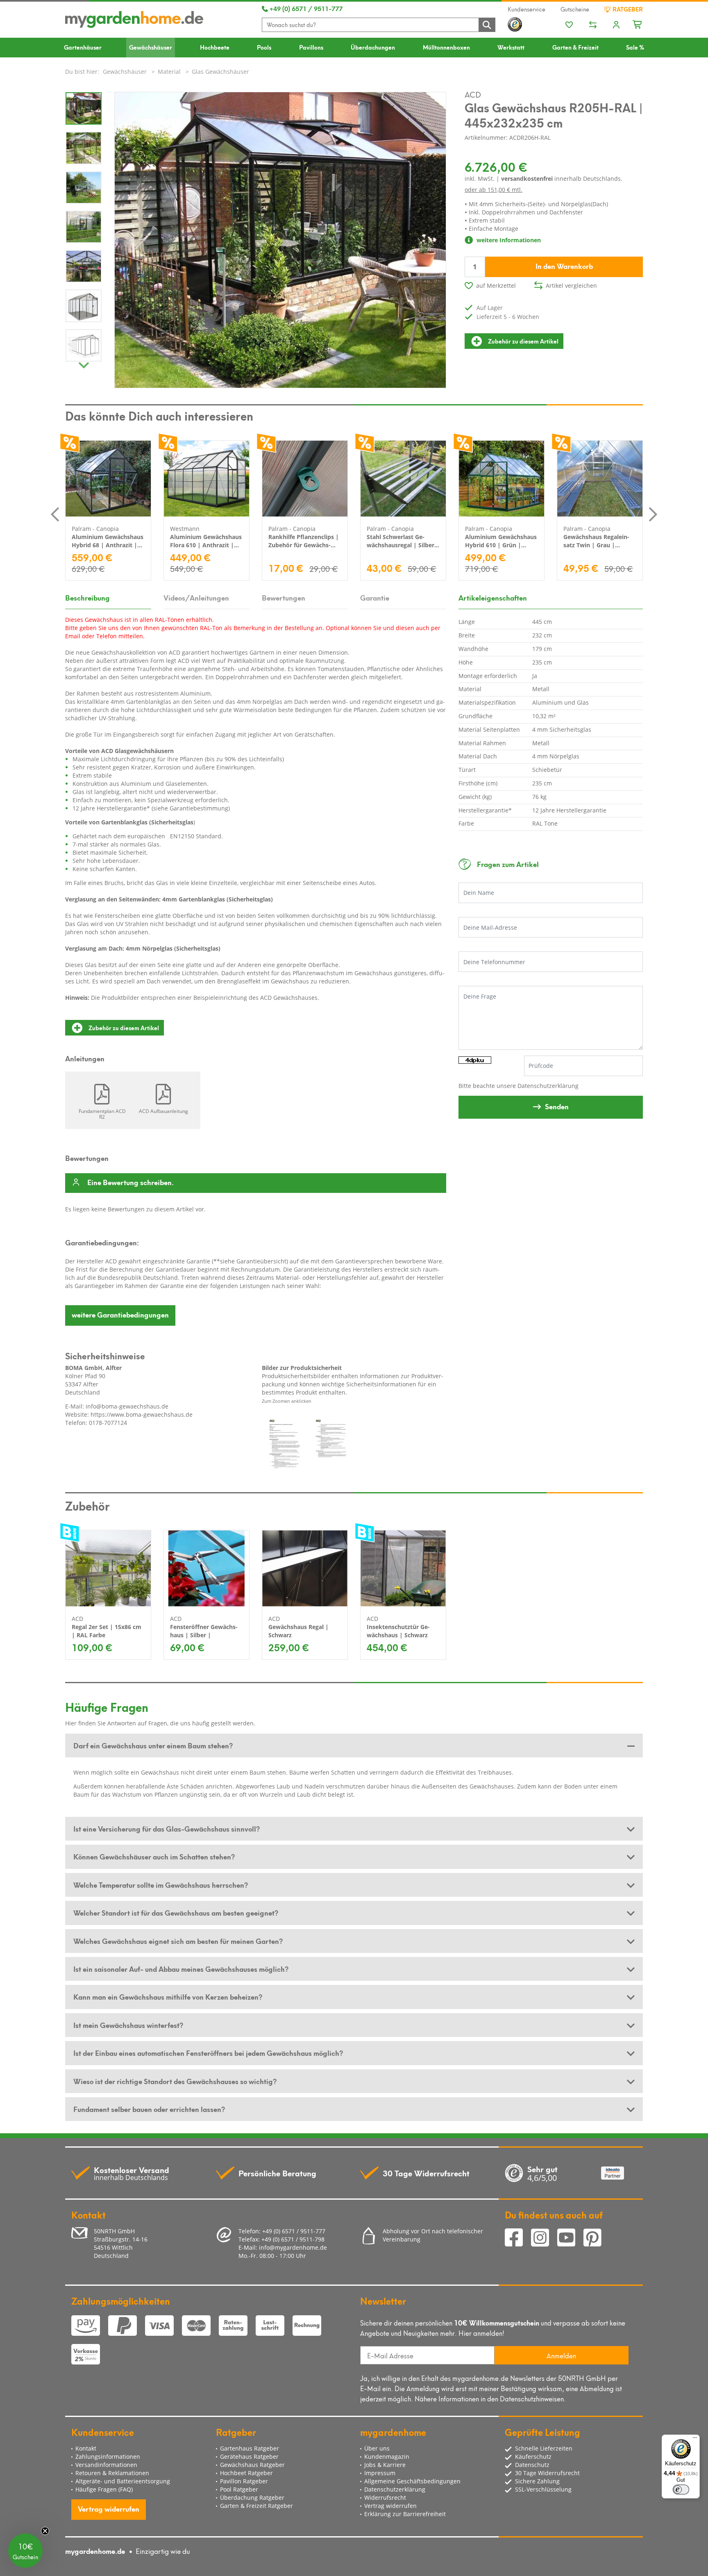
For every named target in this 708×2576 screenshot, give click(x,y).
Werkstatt (511, 47)
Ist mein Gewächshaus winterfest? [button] (128, 2025)
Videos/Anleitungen (196, 597)
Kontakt (86, 2448)
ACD (473, 94)
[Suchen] (487, 24)
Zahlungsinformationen (108, 2457)
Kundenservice (526, 9)
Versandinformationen (106, 2465)
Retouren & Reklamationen (112, 2473)
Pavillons (311, 47)
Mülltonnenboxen (446, 47)
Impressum (380, 2473)
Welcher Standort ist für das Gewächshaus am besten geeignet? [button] (176, 1912)
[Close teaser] (45, 2531)
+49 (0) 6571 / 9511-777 (305, 8)
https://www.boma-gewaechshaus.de (142, 1414)
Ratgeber (627, 9)
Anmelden (561, 2355)
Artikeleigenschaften (493, 597)
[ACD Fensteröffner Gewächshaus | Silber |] (206, 1568)
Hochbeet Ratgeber (246, 2473)
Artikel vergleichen (571, 286)
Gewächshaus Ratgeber (252, 2465)
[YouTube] (570, 2238)
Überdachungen (373, 47)
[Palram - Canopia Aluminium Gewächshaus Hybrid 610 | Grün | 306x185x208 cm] (501, 479)
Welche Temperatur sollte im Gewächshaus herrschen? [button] (161, 1884)
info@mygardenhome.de (293, 2247)
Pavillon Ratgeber (244, 2481)
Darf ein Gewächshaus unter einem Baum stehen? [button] (153, 1745)
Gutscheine (575, 9)
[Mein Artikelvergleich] (593, 25)
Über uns (377, 2448)
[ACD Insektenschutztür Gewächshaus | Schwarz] (403, 1568)
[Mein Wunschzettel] (569, 25)
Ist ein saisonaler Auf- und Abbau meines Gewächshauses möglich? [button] (181, 1968)
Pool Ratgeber (239, 2489)
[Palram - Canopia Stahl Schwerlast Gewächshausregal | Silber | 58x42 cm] (403, 479)
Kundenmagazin (387, 2457)
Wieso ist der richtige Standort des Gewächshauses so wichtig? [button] (175, 2081)
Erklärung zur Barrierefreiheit (405, 2514)
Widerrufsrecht (385, 2497)
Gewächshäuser (151, 47)
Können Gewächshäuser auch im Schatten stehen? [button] (154, 1856)
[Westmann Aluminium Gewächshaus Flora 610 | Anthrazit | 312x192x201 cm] (206, 479)
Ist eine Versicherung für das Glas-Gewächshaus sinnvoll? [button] (167, 1828)
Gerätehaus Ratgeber (249, 2457)
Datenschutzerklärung (548, 1086)
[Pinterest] (596, 2238)
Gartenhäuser (83, 47)
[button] (25, 2551)
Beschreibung (87, 597)
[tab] (354, 1745)
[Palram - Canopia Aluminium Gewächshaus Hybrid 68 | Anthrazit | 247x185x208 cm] (108, 479)
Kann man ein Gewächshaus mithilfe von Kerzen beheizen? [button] (168, 1996)
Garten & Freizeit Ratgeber (256, 2506)
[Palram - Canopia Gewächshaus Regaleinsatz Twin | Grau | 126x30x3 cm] (600, 479)
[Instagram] (544, 2238)
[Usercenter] (616, 25)
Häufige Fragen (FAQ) (104, 2489)
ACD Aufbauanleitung (163, 1111)
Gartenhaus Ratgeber (250, 2448)
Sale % (635, 47)
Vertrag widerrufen (109, 2508)
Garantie (375, 597)
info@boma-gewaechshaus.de (127, 1406)
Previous (55, 514)
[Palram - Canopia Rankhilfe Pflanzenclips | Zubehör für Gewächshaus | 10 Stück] (305, 479)
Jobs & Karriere (385, 2465)
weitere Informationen (508, 240)
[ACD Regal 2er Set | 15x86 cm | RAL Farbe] (108, 1568)
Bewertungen (284, 597)
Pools (264, 47)
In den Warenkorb (564, 266)
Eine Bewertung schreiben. (130, 1183)
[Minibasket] (638, 23)
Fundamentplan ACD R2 (102, 1114)
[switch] (681, 2490)
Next (84, 363)
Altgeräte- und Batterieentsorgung (123, 2481)
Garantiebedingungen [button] (120, 1314)
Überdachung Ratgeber (252, 2497)
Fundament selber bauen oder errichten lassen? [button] (149, 2109)
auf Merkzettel (496, 286)
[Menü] (695, 2439)
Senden (557, 1106)
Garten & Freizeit (575, 47)
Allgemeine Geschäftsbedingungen (412, 2481)
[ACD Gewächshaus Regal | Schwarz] (305, 1568)
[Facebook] (518, 2238)
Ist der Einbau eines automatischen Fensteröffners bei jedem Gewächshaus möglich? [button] (208, 2053)
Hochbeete (215, 47)
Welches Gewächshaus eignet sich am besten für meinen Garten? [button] (178, 1941)
